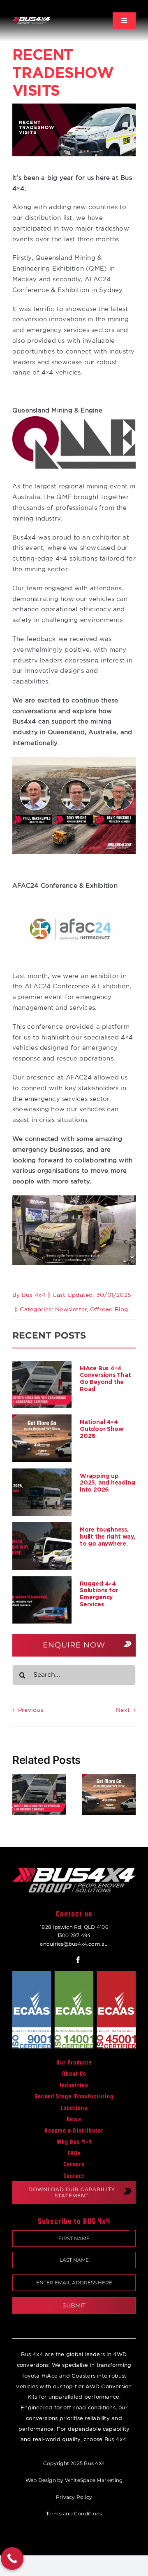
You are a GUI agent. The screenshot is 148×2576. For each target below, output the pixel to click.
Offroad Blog (109, 1310)
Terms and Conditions (74, 2514)
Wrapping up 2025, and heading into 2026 (107, 1483)
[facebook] (78, 1960)
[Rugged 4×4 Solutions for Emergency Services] (42, 1600)
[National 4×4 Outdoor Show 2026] (42, 1438)
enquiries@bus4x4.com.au (74, 1944)
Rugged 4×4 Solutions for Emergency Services (99, 1594)
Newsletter (71, 1310)
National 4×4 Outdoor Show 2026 (101, 1429)
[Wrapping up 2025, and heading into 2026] (42, 1492)
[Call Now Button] (12, 2558)
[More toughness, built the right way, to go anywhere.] (42, 1546)
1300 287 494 (74, 1935)
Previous (31, 1710)
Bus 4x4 (34, 1295)
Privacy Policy (74, 2497)
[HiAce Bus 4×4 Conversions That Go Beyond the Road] (42, 1385)
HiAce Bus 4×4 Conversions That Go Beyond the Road (105, 1378)
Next (123, 1710)
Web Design (41, 2480)
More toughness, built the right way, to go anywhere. (108, 1536)
